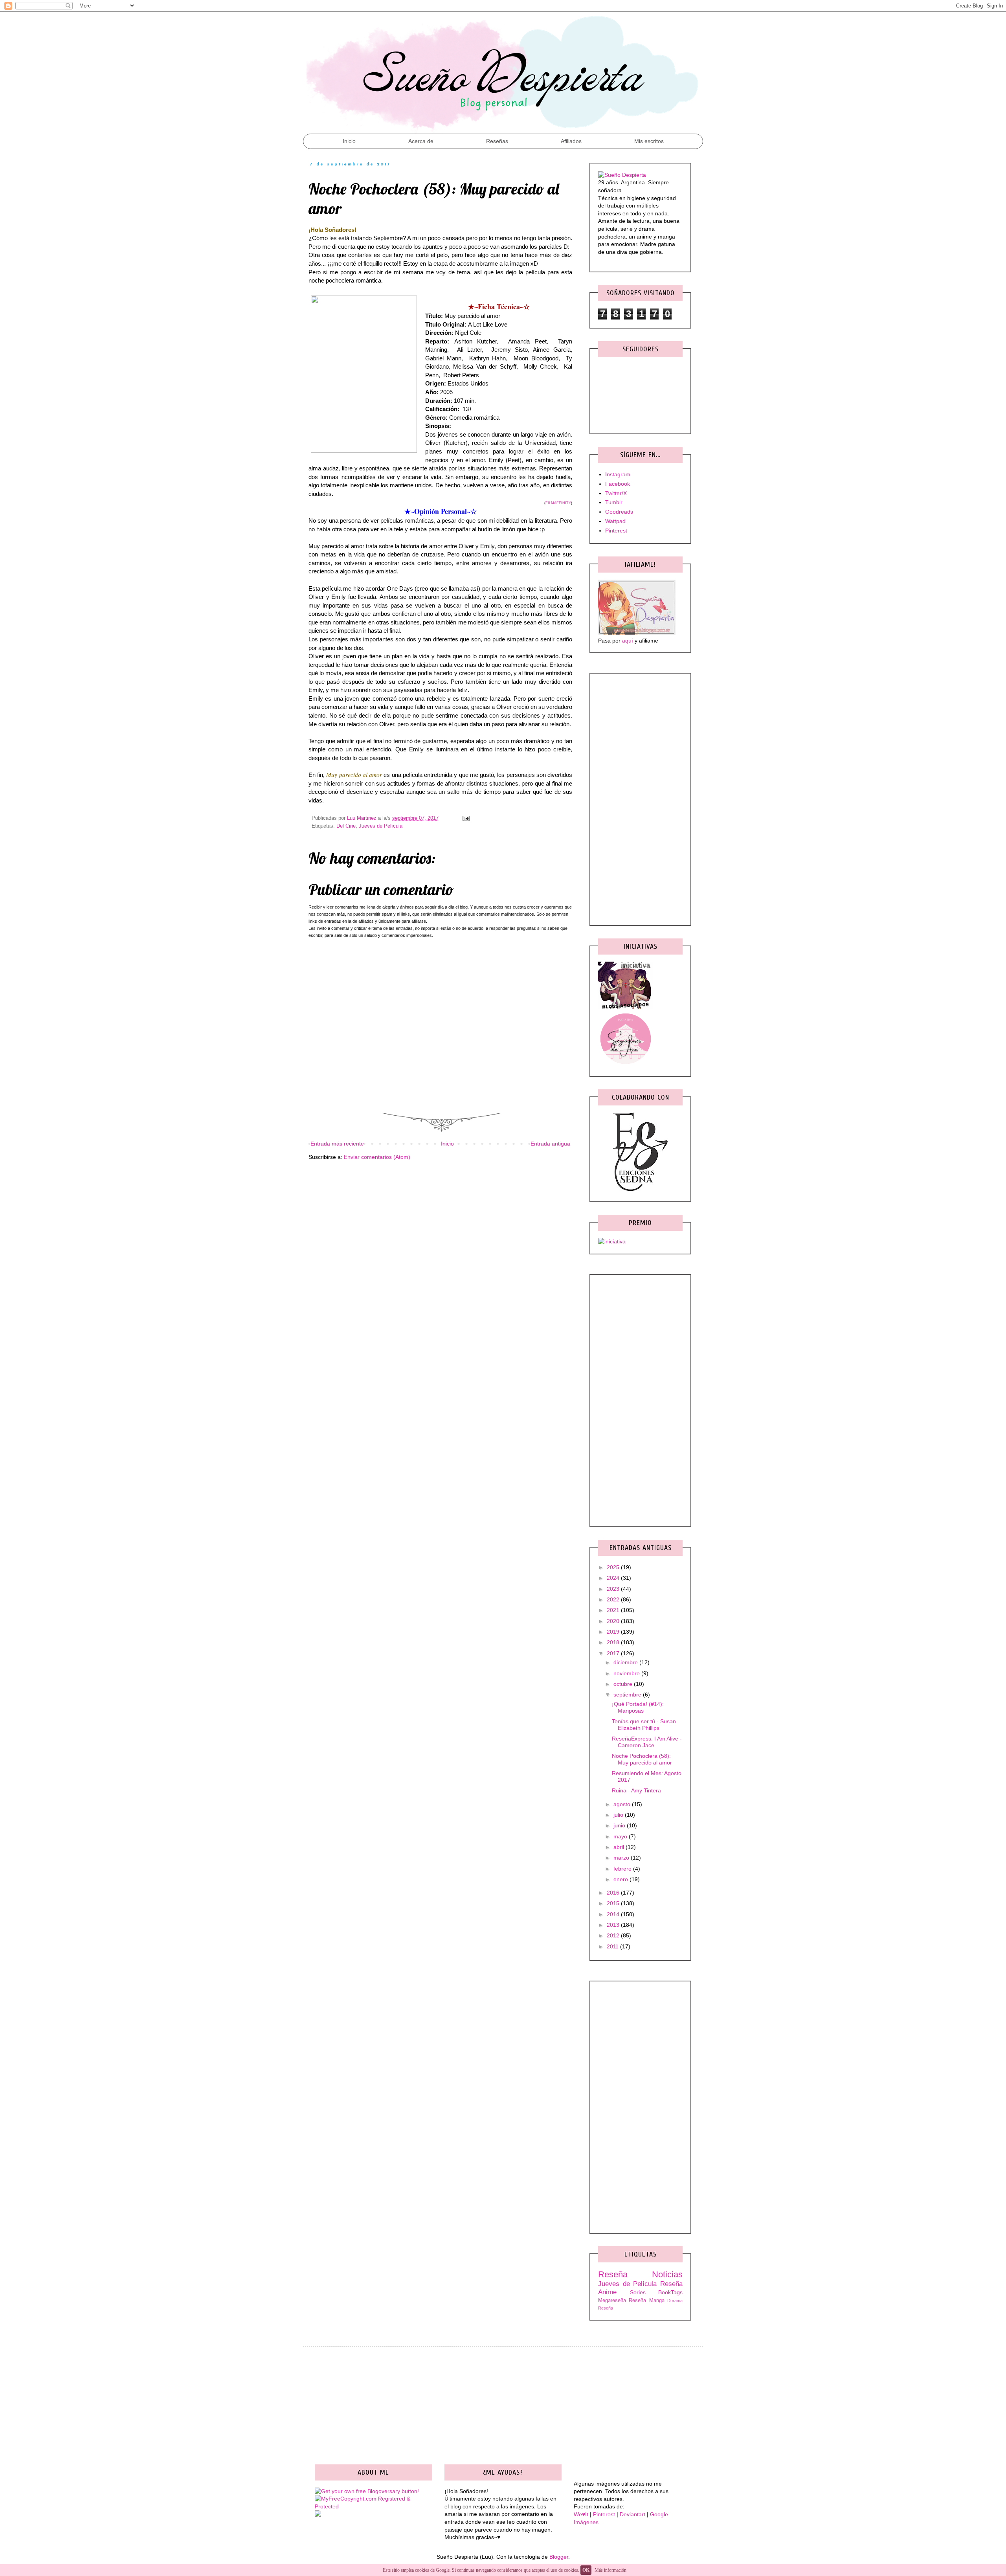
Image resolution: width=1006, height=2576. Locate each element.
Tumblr (614, 502)
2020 (614, 1621)
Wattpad (615, 521)
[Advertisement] (440, 1228)
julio (619, 1815)
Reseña (613, 2274)
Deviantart (632, 2514)
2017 (614, 1653)
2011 (613, 1946)
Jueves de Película (381, 826)
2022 (614, 1599)
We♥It (581, 2514)
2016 (614, 1893)
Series (638, 2292)
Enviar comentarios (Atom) (377, 1157)
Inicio (349, 141)
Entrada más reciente (337, 1144)
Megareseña (612, 2301)
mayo (621, 1836)
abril (620, 1847)
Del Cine (346, 826)
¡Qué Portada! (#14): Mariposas (638, 1707)
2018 (614, 1642)
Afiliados (571, 141)
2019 (614, 1632)
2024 (614, 1578)
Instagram (618, 474)
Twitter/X (616, 493)
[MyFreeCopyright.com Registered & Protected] (374, 2506)
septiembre (628, 1695)
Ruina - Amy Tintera (636, 1790)
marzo (622, 1858)
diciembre (626, 1662)
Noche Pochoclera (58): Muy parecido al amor (642, 1759)
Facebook (618, 484)
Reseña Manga (646, 2301)
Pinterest (616, 531)
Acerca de (421, 141)
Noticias (667, 2274)
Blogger (559, 2557)
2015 (614, 1903)
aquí (628, 641)
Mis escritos (649, 141)
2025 (614, 1567)
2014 (614, 1914)
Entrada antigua (550, 1144)
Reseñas (497, 141)
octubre (624, 1684)
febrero (623, 1869)
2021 (614, 1610)
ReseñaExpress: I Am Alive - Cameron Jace (647, 1742)
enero (621, 1879)
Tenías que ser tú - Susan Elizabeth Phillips (644, 1725)
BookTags (670, 2292)
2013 (614, 1925)
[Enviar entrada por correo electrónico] (465, 818)
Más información (610, 2570)
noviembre (627, 1673)
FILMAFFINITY (558, 503)
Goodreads (619, 512)
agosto (623, 1804)
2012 (614, 1935)
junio (620, 1825)
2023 (614, 1589)
